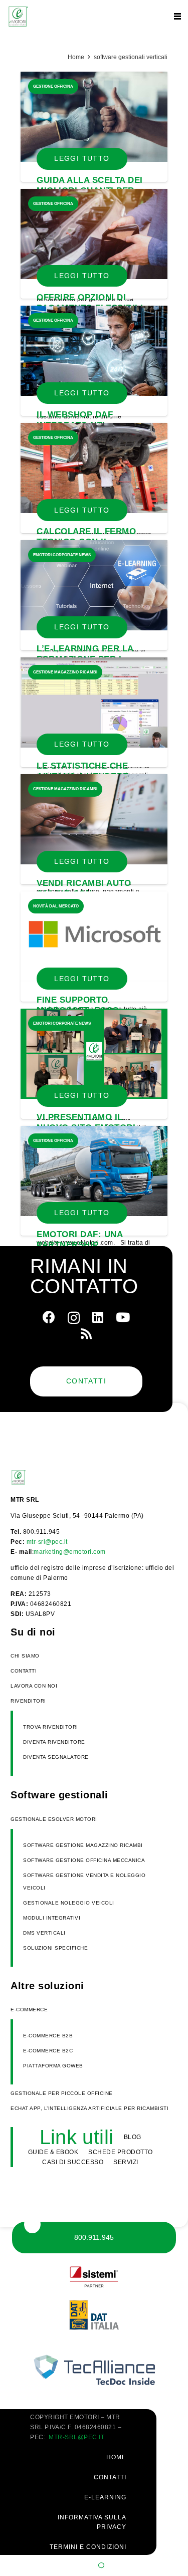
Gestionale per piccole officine (62, 2093)
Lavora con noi (34, 1686)
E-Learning (105, 2497)
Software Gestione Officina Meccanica (84, 1860)
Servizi (126, 2162)
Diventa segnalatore (56, 1757)
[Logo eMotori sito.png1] (18, 17)
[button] (177, 17)
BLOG (133, 2137)
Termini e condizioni (88, 2547)
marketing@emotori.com (70, 1552)
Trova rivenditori (51, 1727)
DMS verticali (44, 1933)
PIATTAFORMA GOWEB (53, 2066)
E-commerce (29, 2010)
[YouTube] (123, 1317)
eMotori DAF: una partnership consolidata (79, 1245)
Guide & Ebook (53, 2152)
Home (76, 57)
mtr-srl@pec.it (47, 1542)
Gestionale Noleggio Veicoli (69, 1903)
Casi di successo (73, 2162)
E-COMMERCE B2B (48, 2036)
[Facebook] (49, 1317)
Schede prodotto (121, 2152)
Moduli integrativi (52, 1918)
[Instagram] (74, 1318)
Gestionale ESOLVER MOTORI (54, 1819)
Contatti (24, 1671)
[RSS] (86, 1334)
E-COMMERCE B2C (48, 2051)
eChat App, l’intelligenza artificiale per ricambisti (89, 2108)
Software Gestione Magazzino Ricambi (83, 1845)
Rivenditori (28, 1701)
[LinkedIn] (98, 1317)
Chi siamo (25, 1656)
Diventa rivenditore (54, 1742)
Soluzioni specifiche (55, 1948)
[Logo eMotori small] (36, 1477)
